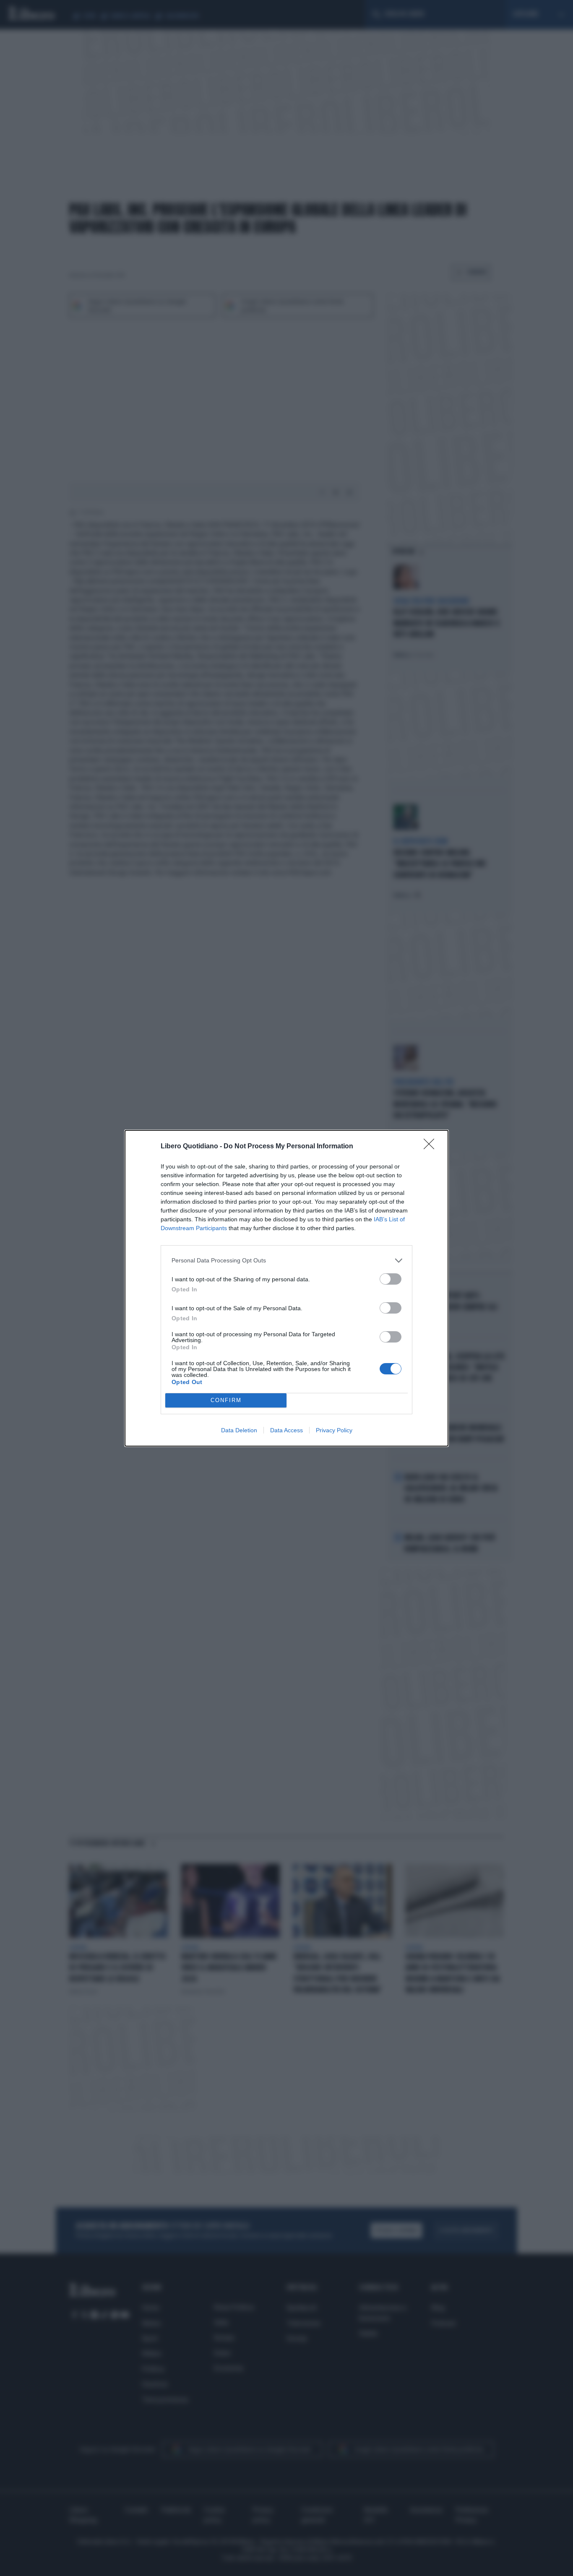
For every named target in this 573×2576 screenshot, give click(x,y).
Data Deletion (239, 1430)
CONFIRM (226, 1400)
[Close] (432, 1147)
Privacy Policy (334, 1430)
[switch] (391, 1279)
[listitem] (286, 1261)
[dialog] (286, 1288)
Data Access (286, 1430)
